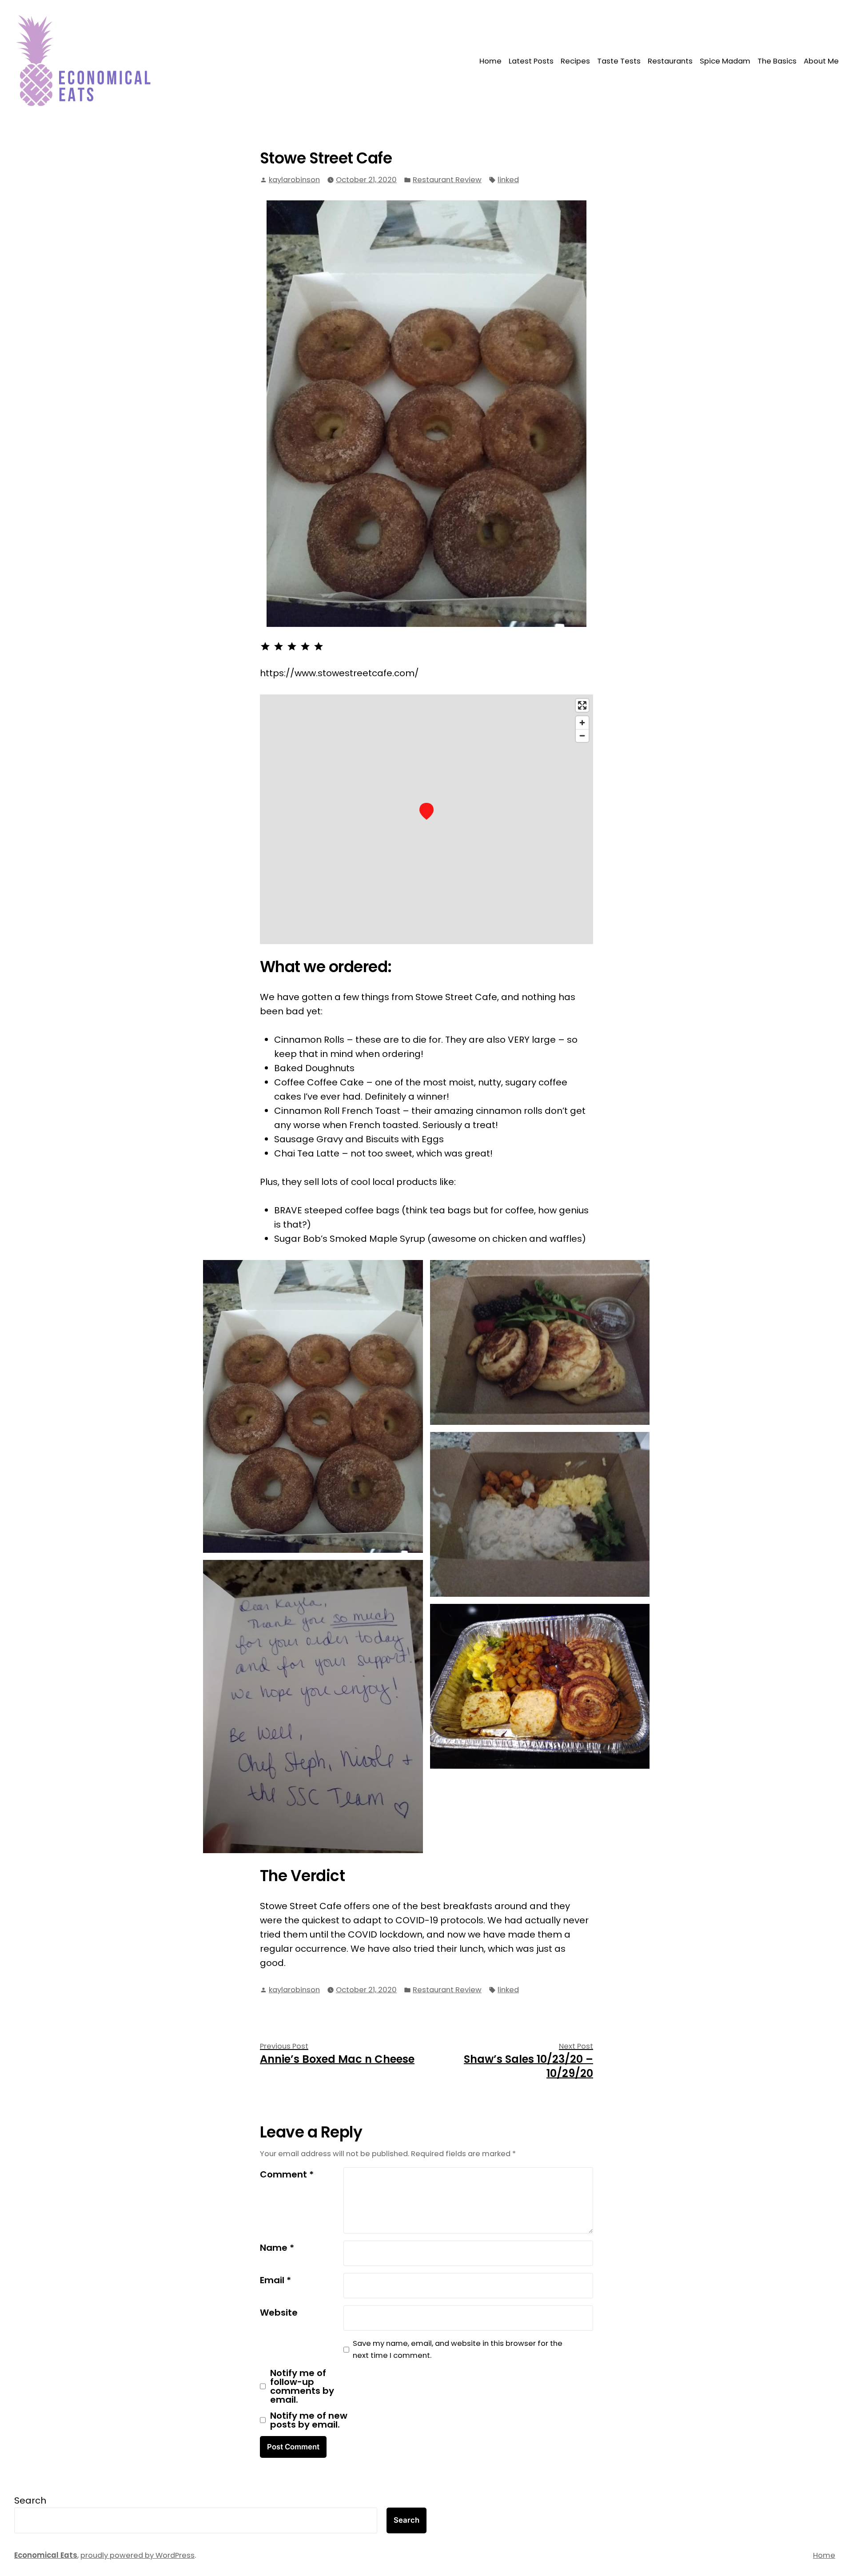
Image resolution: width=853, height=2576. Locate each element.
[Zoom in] (582, 723)
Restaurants (670, 61)
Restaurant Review (447, 180)
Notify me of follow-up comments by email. (302, 2386)
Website (279, 2313)
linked (508, 180)
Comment (287, 2174)
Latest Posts (531, 61)
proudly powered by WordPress (138, 2555)
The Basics (777, 61)
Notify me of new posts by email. (309, 2420)
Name (277, 2248)
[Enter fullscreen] (582, 705)
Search (30, 2500)
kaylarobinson (294, 180)
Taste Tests (619, 61)
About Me (821, 61)
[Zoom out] (582, 736)
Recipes (575, 61)
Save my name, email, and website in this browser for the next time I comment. (458, 2349)
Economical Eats (46, 2555)
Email (275, 2280)
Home (490, 61)
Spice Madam (725, 61)
